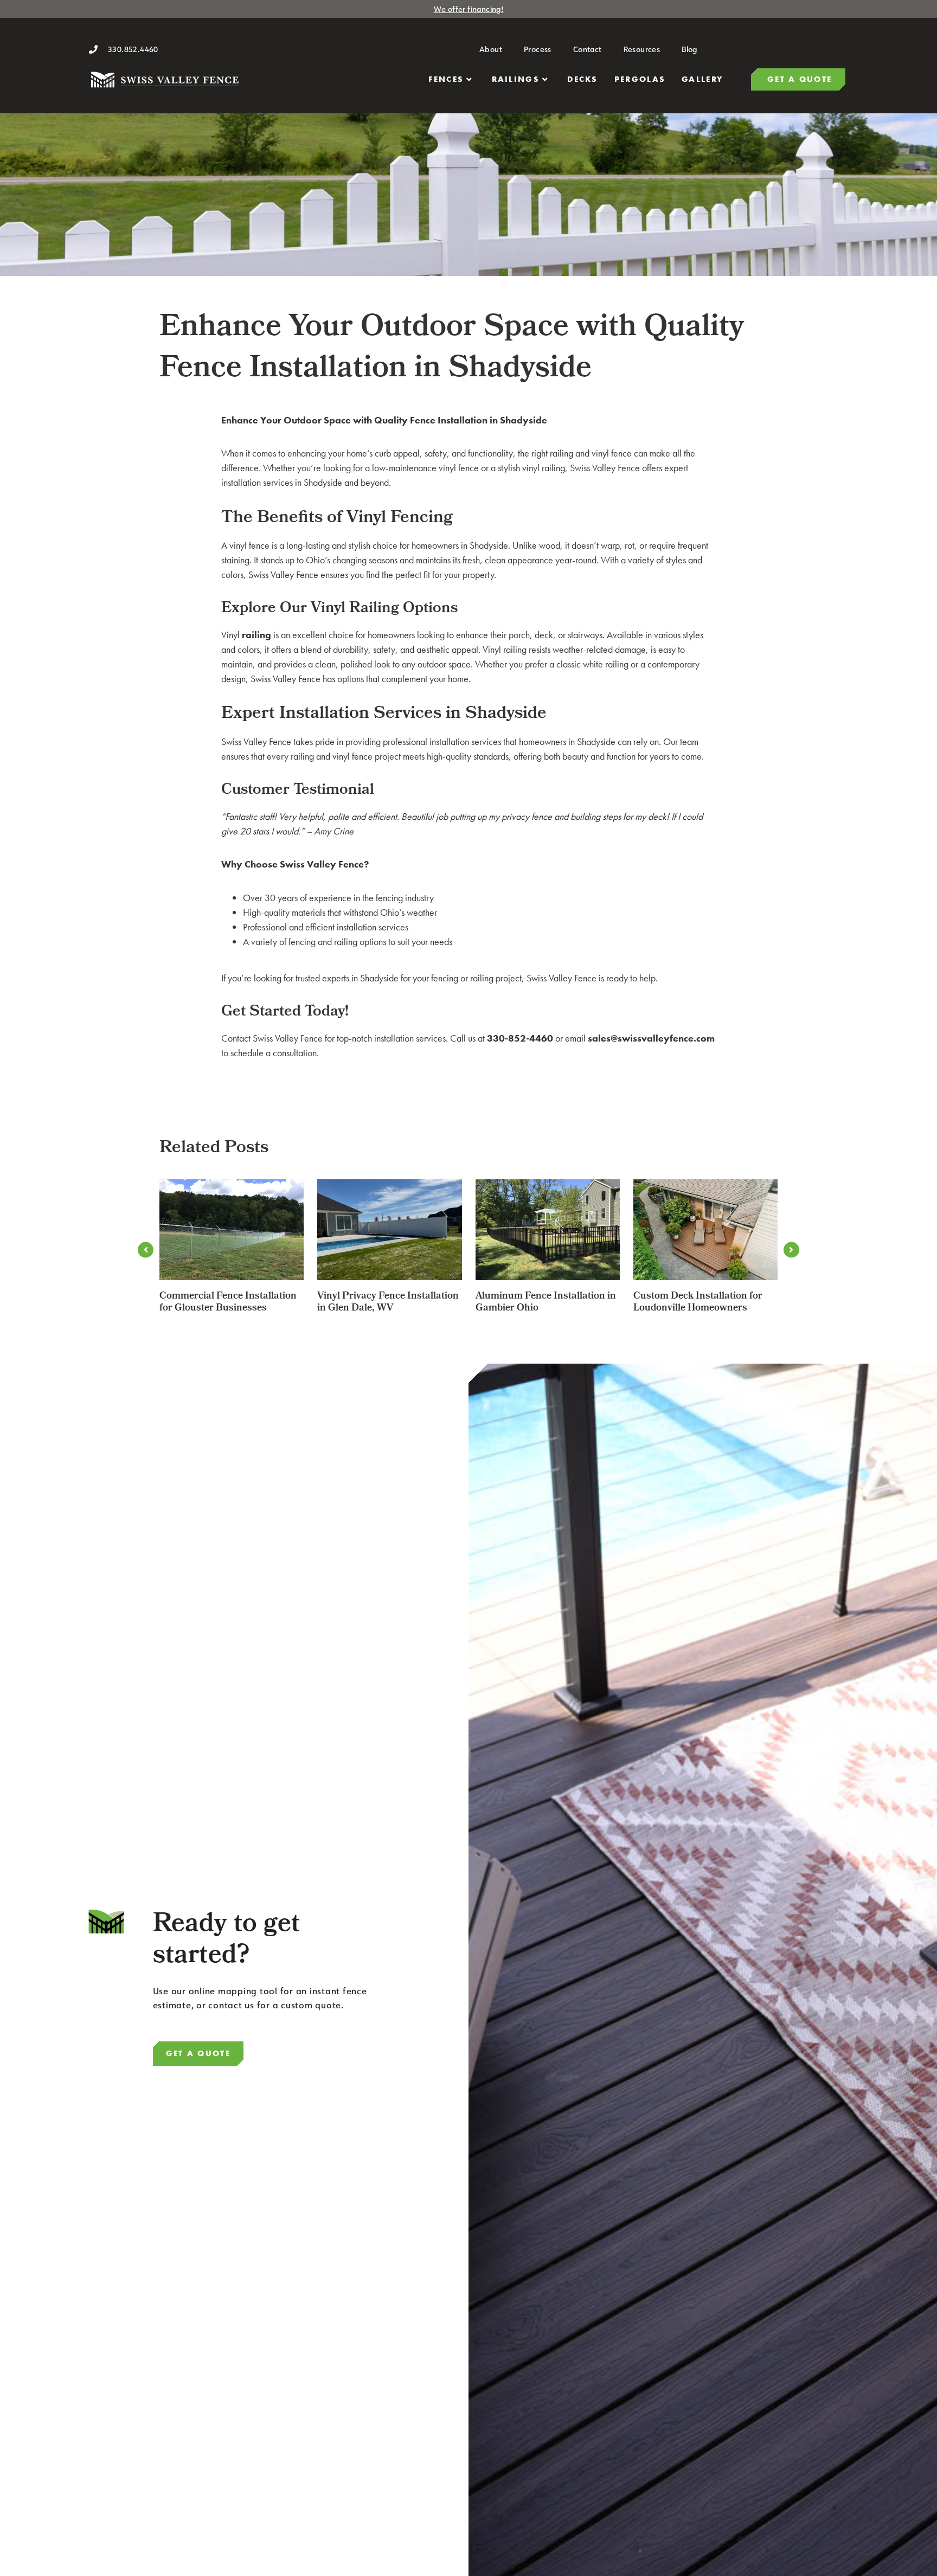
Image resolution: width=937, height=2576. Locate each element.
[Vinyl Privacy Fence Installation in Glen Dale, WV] (389, 1230)
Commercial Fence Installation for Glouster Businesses (228, 1303)
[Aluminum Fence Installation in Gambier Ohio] (548, 1230)
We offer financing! (469, 9)
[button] (146, 1250)
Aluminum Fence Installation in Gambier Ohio (546, 1303)
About (491, 49)
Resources (642, 49)
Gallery (702, 79)
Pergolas (640, 79)
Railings (516, 79)
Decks (583, 79)
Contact (588, 49)
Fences (446, 79)
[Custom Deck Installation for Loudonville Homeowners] (705, 1230)
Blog (689, 49)
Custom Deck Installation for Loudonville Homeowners (698, 1303)
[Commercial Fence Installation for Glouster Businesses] (232, 1230)
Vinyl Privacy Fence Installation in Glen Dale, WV (388, 1303)
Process (538, 49)
